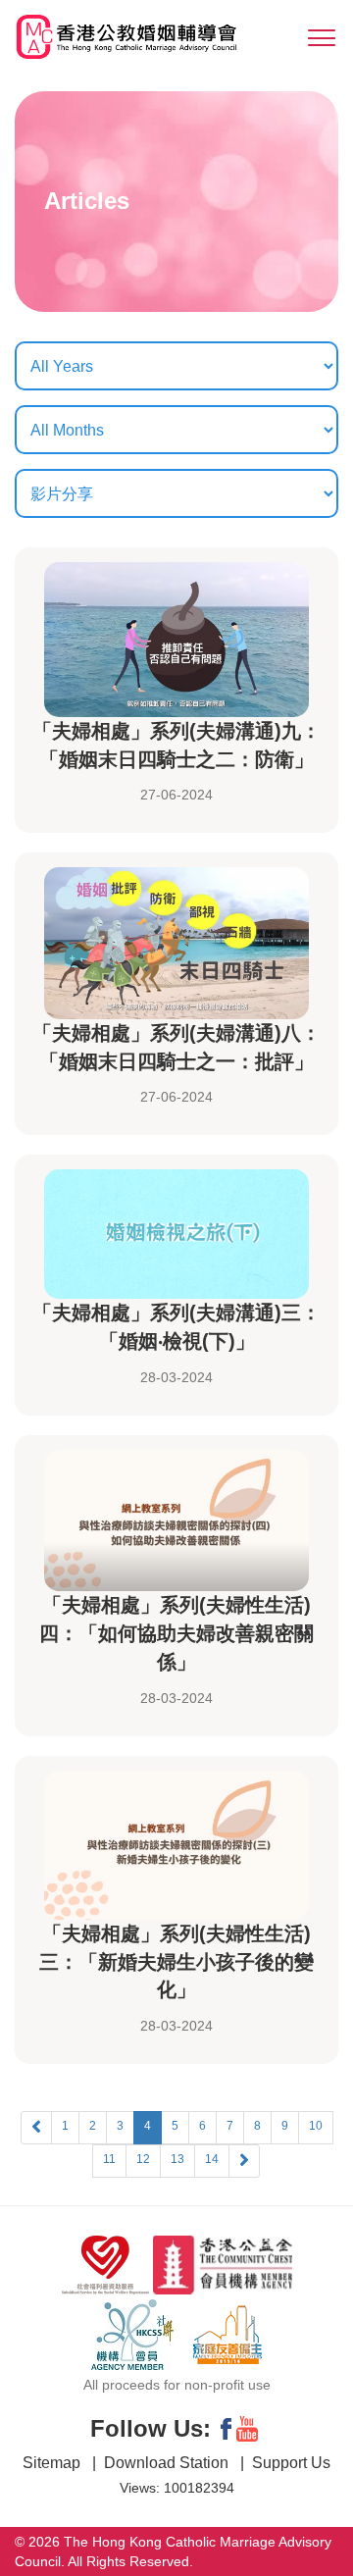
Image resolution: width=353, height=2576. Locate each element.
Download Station (168, 2463)
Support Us (291, 2463)
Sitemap (53, 2463)
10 (316, 2126)
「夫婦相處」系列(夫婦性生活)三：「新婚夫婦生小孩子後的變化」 (176, 1962)
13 (177, 2159)
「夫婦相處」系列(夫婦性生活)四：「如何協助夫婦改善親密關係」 (176, 1633)
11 (109, 2159)
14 (212, 2159)
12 (143, 2159)
